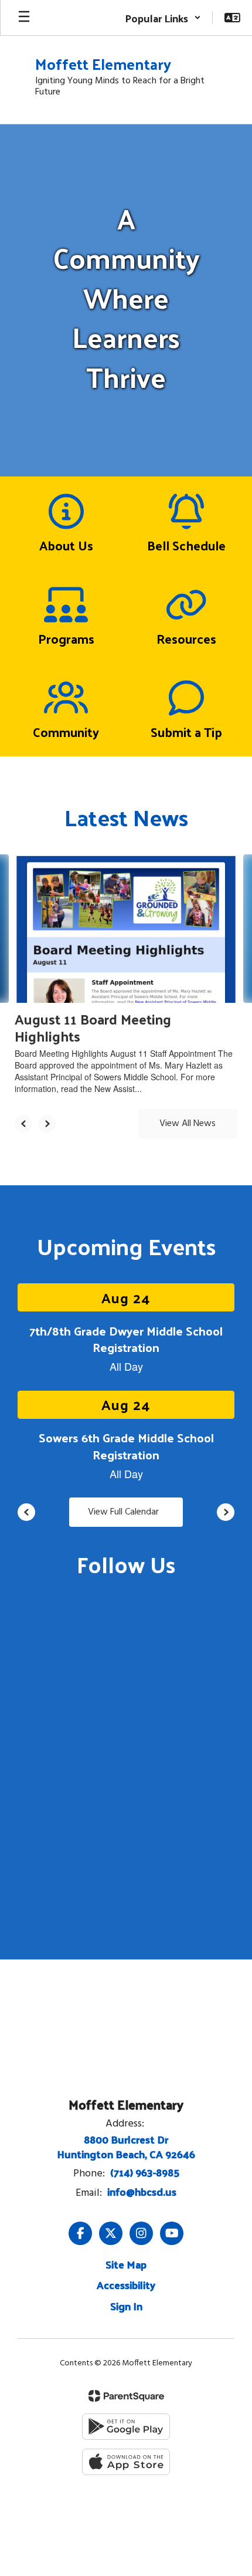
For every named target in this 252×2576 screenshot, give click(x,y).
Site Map (126, 2264)
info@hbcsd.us (142, 2191)
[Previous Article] (23, 1124)
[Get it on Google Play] (126, 2427)
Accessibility (126, 2285)
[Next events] (226, 1512)
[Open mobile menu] (24, 18)
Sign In (126, 2306)
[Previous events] (26, 1512)
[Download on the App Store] (126, 2462)
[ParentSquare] (126, 2396)
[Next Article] (47, 1124)
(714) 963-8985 (145, 2172)
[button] (163, 18)
